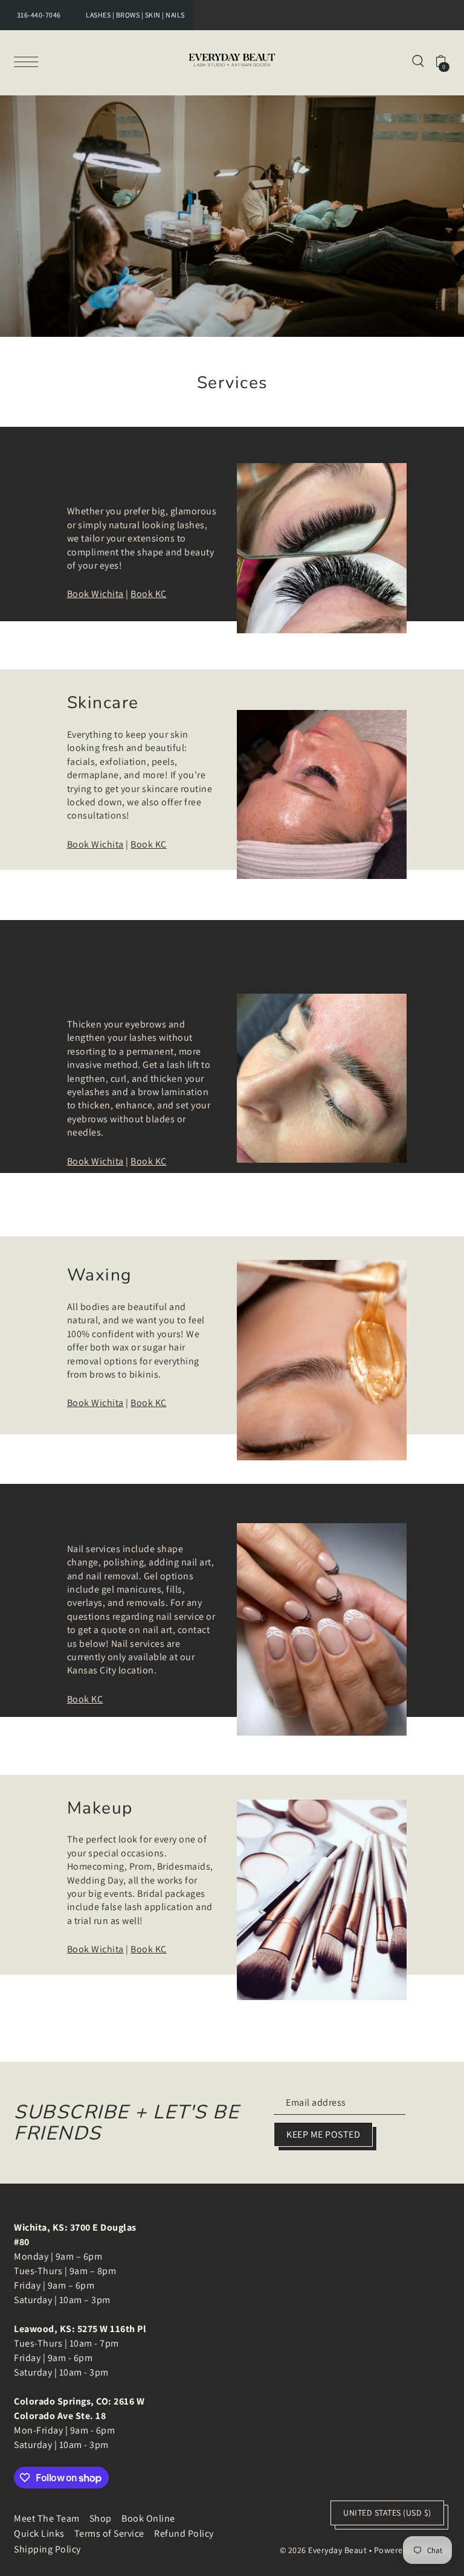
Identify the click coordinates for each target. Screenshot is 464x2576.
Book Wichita (95, 594)
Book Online (148, 2518)
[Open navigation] (29, 61)
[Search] (418, 60)
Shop (101, 2518)
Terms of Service (109, 2533)
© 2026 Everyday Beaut (324, 2550)
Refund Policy (184, 2533)
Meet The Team (47, 2518)
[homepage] (232, 60)
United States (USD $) (387, 2513)
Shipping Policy (47, 2549)
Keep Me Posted (323, 2134)
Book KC (149, 594)
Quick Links (39, 2533)
